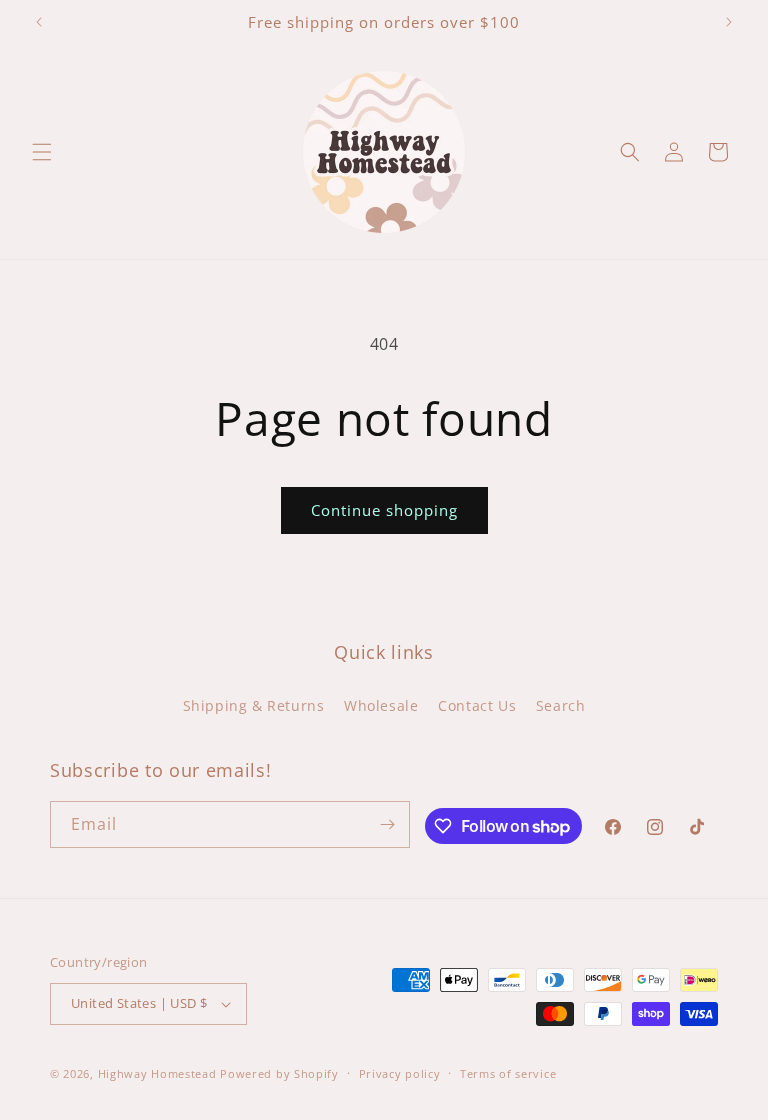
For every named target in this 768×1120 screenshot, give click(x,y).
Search (561, 705)
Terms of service (508, 1073)
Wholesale (381, 705)
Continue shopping (384, 510)
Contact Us (477, 705)
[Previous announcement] (39, 22)
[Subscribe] (387, 824)
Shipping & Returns (254, 705)
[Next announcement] (729, 22)
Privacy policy (400, 1073)
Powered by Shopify (279, 1073)
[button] (42, 152)
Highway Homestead (157, 1073)
